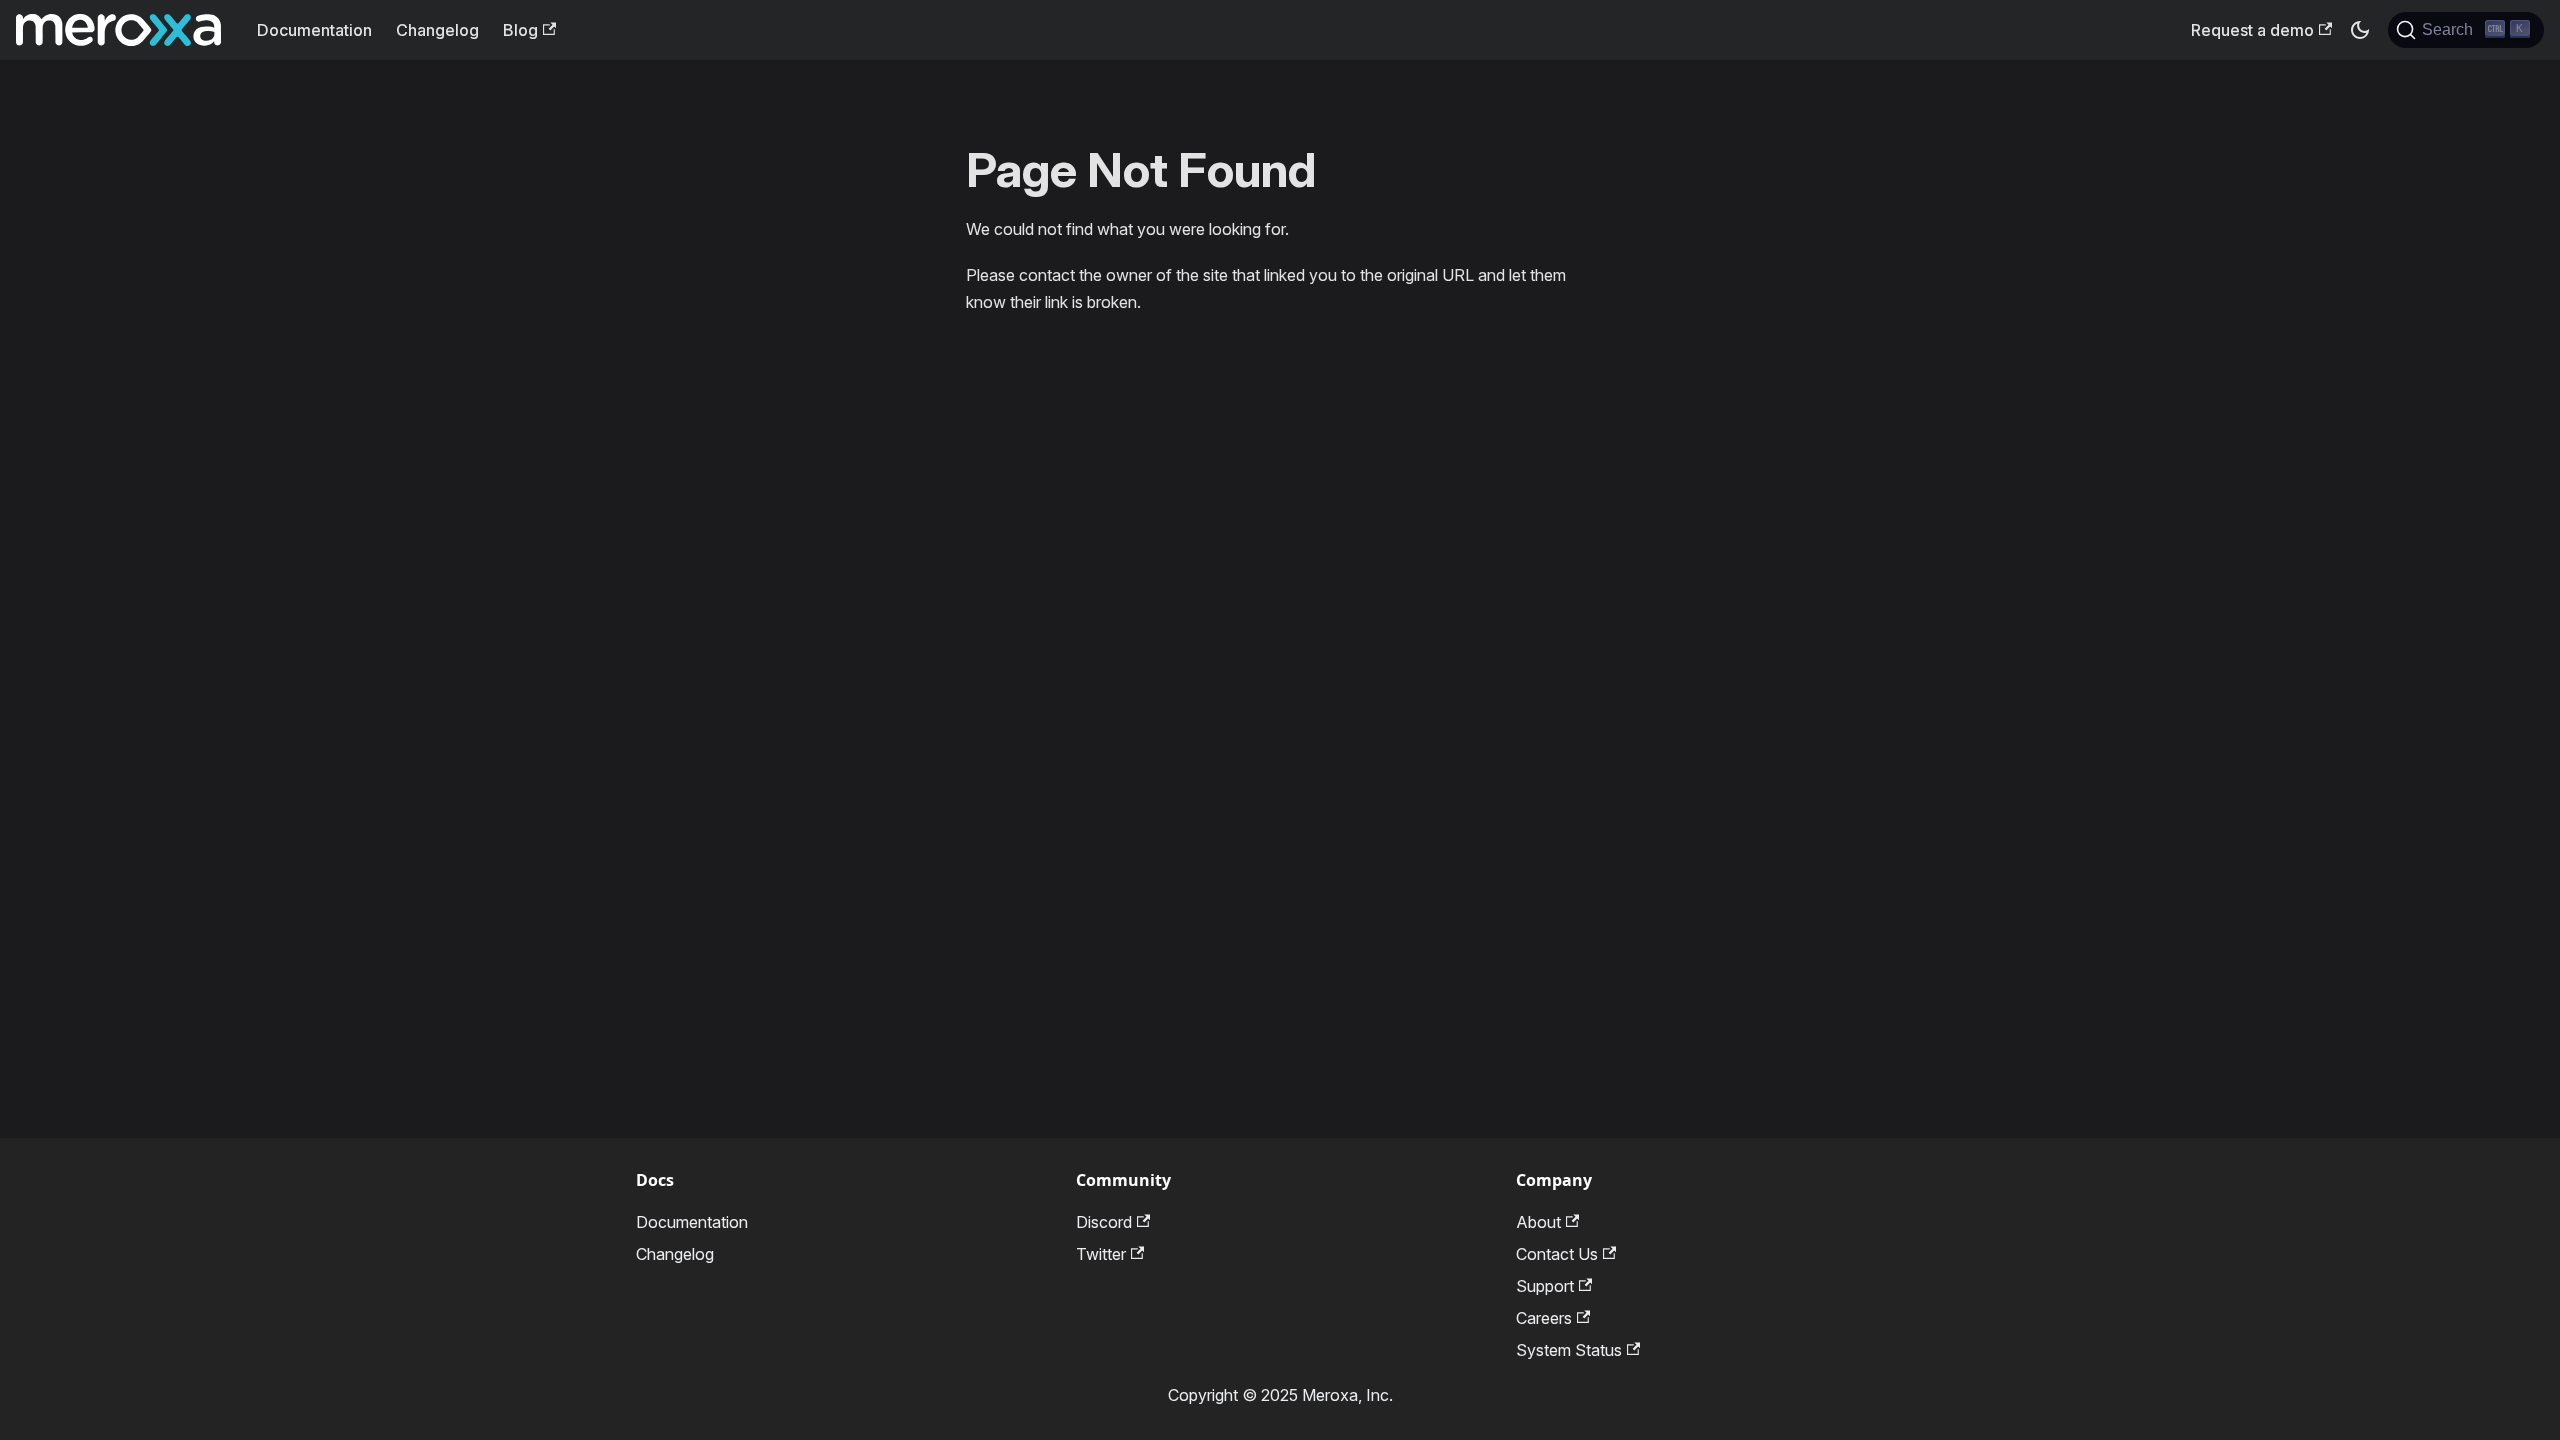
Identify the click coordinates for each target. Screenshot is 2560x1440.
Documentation (314, 30)
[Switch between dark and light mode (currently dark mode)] (2360, 30)
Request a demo (2252, 30)
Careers (1544, 1318)
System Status (1569, 1350)
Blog (520, 30)
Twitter (1101, 1254)
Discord (1104, 1222)
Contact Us (1557, 1254)
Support (1545, 1286)
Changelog (437, 30)
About (1538, 1222)
